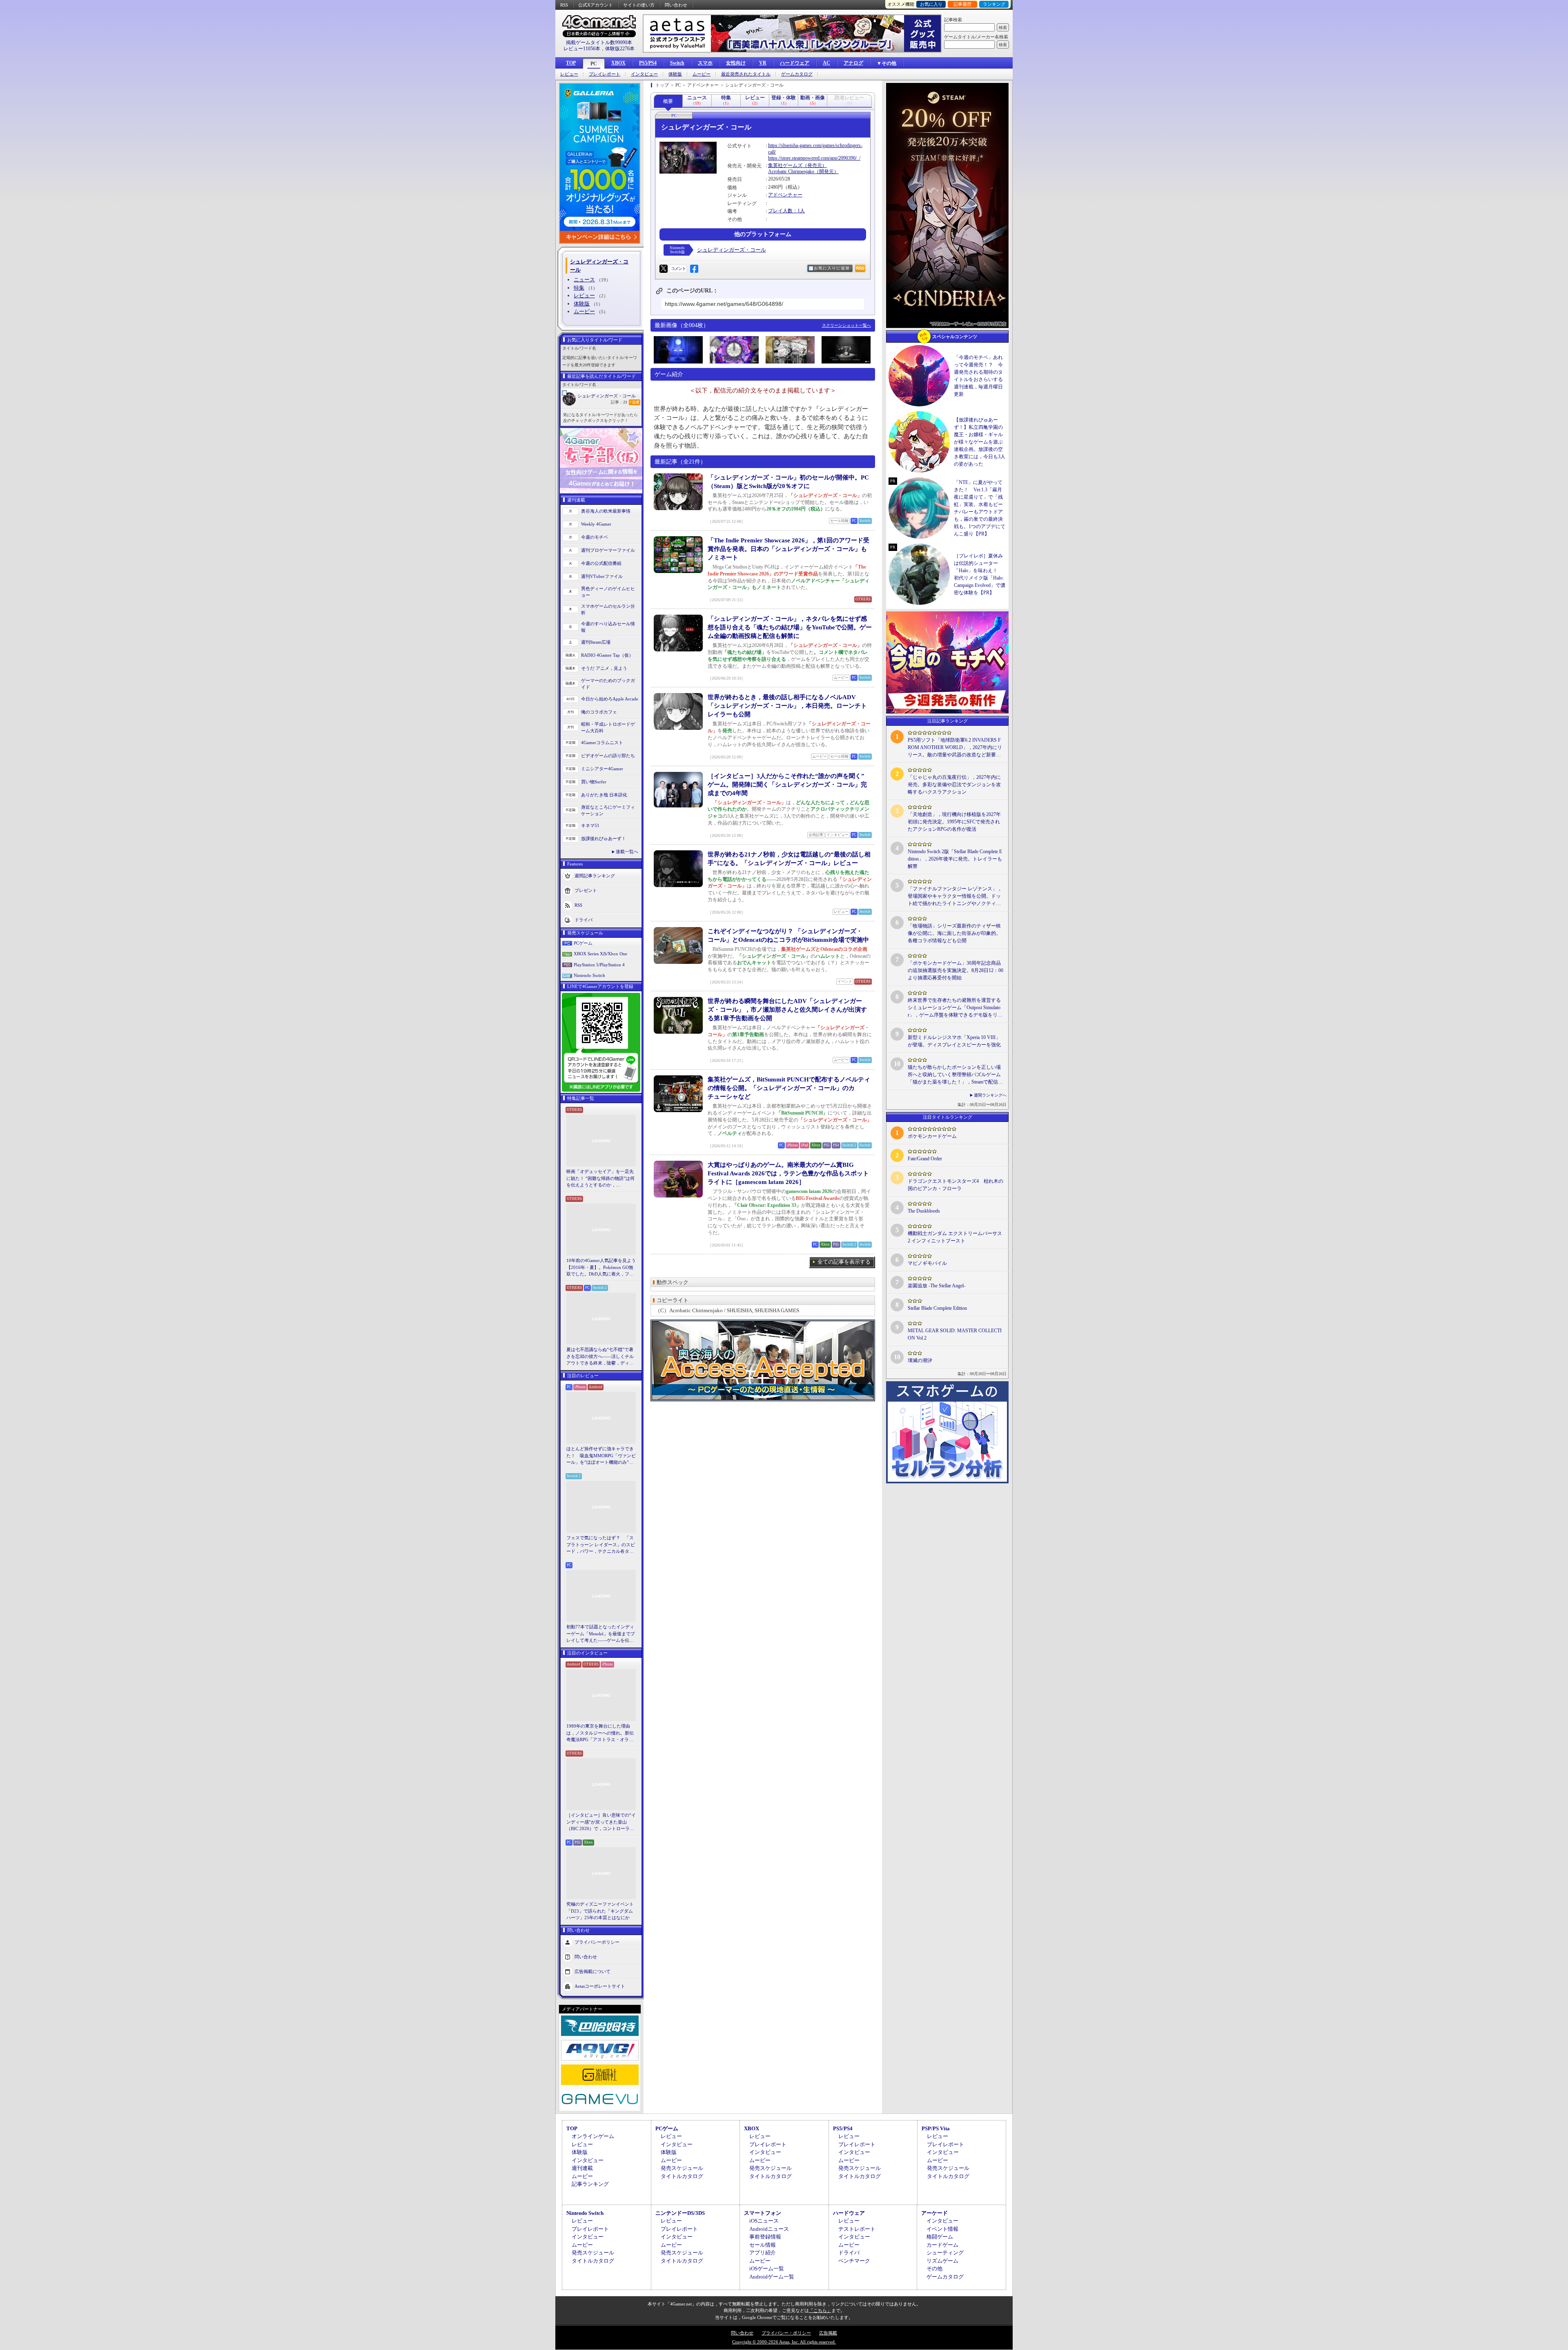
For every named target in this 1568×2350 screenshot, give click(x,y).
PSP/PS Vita (936, 2128)
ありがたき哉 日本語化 (604, 795)
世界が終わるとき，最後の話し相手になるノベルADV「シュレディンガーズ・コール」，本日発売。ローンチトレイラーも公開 (787, 706)
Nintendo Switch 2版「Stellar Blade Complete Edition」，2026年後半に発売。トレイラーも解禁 (955, 859)
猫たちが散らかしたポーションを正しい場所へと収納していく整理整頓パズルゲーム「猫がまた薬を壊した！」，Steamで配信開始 (955, 1075)
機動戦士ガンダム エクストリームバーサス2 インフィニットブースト (955, 1237)
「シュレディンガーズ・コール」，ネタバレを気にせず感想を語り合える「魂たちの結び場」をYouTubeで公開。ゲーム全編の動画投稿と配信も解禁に (790, 627)
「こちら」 (820, 2310)
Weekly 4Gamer (596, 524)
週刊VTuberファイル (602, 576)
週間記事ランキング (595, 875)
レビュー (569, 74)
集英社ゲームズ (785, 165)
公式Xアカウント (596, 5)
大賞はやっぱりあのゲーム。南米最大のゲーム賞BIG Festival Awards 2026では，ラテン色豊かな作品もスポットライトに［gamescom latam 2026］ (788, 1173)
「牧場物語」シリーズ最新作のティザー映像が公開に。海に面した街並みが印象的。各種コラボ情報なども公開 (954, 933)
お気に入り (931, 4)
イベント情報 (942, 2229)
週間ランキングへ (990, 1095)
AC (826, 63)
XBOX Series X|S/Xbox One (600, 954)
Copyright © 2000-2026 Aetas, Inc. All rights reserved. (784, 2342)
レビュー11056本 (582, 49)
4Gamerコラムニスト (602, 742)
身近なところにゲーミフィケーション (608, 810)
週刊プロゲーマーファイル (608, 550)
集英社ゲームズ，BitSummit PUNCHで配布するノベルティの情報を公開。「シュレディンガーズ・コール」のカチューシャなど (789, 1088)
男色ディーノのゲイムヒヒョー (608, 592)
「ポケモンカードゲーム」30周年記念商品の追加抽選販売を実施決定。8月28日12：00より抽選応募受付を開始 (955, 970)
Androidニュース (769, 2229)
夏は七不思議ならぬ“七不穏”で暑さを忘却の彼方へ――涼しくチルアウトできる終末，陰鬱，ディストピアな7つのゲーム (600, 1357)
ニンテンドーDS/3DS (680, 2213)
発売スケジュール (682, 2168)
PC (594, 64)
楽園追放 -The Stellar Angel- (937, 1286)
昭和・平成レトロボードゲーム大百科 (608, 728)
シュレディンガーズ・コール (607, 396)
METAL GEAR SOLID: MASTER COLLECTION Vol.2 (955, 1334)
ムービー (702, 74)
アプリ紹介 (763, 2253)
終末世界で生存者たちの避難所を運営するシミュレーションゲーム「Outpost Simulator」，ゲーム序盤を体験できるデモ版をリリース (955, 1008)
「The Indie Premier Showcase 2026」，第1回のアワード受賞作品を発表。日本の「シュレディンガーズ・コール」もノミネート (788, 549)
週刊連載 (582, 2168)
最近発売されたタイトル (746, 74)
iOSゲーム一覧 (767, 2269)
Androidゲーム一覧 (772, 2277)
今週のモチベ (595, 537)
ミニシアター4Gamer (602, 769)
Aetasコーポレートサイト (600, 1986)
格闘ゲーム (940, 2237)
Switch (677, 63)
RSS (564, 5)
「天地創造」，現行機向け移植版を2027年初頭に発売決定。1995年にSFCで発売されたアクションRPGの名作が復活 (954, 822)
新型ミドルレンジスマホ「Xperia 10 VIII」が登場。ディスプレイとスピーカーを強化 (954, 1041)
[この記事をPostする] (664, 269)
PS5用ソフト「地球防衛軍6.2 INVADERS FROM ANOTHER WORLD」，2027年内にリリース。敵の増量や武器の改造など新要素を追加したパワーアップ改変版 (955, 748)
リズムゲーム (942, 2261)
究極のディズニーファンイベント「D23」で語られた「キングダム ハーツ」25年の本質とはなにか (600, 1911)
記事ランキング (590, 2184)
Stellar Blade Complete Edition (937, 1308)
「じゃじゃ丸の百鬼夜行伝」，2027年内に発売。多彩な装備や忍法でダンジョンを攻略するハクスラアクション (954, 785)
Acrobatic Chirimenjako (791, 172)
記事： (619, 402)
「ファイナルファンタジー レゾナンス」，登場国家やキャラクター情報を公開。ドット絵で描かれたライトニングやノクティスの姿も (955, 896)
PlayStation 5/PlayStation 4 (599, 965)
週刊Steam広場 (596, 642)
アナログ (853, 63)
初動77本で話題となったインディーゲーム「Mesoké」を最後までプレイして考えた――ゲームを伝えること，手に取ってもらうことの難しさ (601, 1634)
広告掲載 (828, 2333)
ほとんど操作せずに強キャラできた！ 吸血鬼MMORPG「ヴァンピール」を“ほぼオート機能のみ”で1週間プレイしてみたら (601, 1456)
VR (763, 63)
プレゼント (586, 890)
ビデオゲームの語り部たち (608, 756)
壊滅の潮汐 (920, 1360)
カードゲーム (942, 2245)
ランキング (994, 4)
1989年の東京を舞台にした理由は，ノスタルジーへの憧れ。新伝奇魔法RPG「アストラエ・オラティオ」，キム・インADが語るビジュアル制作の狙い (601, 1733)
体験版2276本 (620, 49)
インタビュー (644, 74)
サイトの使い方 (639, 5)
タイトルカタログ (682, 2176)
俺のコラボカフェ (599, 712)
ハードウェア (795, 63)
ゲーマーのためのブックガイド (608, 684)
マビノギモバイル (927, 1263)
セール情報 (763, 2245)
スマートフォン (763, 2213)
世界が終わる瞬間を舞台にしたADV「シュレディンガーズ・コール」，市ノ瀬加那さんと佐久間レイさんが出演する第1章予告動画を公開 (787, 1010)
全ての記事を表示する (844, 1262)
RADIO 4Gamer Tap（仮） (607, 655)
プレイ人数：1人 (786, 211)
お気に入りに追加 (832, 268)
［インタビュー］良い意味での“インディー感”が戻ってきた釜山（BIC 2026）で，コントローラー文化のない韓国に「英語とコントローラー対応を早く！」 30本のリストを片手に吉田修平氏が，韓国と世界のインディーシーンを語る (601, 1822)
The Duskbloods (924, 1211)
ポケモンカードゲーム (932, 1136)
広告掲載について (592, 1971)
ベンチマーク (854, 2261)
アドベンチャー (785, 195)
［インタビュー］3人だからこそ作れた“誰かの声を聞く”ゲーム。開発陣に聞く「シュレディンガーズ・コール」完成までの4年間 (787, 785)
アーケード (934, 2213)
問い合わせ (676, 5)
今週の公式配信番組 (601, 563)
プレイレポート (605, 74)
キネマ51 (590, 825)
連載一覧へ (627, 852)
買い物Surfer (594, 782)
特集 (579, 288)
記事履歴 (962, 4)
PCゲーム (583, 943)
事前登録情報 (765, 2237)
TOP (571, 63)
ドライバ (584, 919)
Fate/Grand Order (925, 1159)
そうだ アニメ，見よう (604, 668)
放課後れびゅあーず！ (604, 838)
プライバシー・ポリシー (786, 2333)
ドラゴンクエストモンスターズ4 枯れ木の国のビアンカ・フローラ (955, 1185)
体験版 (675, 74)
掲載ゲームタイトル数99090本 (599, 42)
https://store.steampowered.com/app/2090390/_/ (814, 158)
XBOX (618, 63)
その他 (934, 2269)
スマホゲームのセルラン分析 (608, 610)
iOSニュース (764, 2221)
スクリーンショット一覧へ (846, 325)
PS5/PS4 (648, 63)
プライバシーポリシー (597, 1942)
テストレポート (857, 2229)
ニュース (584, 280)
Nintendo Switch (589, 975)
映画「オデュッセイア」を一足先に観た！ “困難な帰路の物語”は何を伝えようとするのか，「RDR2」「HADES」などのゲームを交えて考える (600, 1179)
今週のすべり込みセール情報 (608, 627)
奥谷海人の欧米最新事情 (606, 511)
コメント (678, 269)
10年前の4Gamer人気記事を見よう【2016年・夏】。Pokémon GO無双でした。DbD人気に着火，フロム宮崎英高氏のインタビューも (601, 1268)
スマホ (705, 63)
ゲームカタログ (797, 74)
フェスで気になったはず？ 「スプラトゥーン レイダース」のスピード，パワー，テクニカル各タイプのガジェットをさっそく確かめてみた (601, 1545)
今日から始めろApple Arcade (610, 699)
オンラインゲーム (593, 2136)
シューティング (945, 2253)
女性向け (736, 63)
